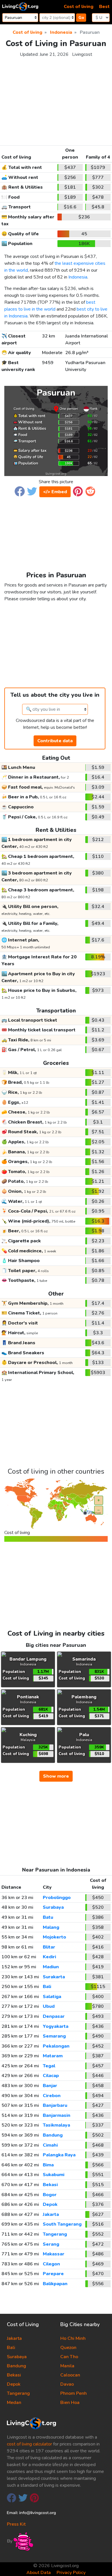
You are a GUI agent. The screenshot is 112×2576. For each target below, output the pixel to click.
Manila (67, 2366)
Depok (50, 2204)
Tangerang (55, 2234)
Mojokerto (54, 1937)
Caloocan (70, 2375)
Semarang (54, 2036)
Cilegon (51, 2264)
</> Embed (55, 492)
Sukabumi (54, 2175)
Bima (48, 2165)
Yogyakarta (56, 2026)
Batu (48, 1917)
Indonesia (78, 277)
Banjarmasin (57, 2115)
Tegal (49, 2066)
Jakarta (51, 2214)
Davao (67, 2384)
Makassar (54, 2254)
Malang (51, 1927)
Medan (14, 2403)
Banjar (50, 2086)
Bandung (53, 2135)
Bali (47, 1987)
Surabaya (53, 1907)
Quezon (68, 2348)
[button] (20, 491)
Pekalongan (56, 2046)
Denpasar (54, 2016)
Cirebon (52, 2096)
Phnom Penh (74, 2393)
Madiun (51, 1967)
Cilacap (51, 2076)
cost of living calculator (29, 2444)
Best (104, 7)
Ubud (49, 2006)
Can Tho (69, 2357)
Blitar (49, 1947)
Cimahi (50, 2145)
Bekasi (50, 2185)
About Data (39, 2573)
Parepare (53, 2274)
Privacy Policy (71, 2573)
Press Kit (16, 2524)
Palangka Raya (59, 2155)
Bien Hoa (70, 2403)
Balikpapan (55, 2284)
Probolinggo (57, 1898)
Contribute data (55, 741)
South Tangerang (62, 2224)
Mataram (53, 2056)
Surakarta (54, 1977)
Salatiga (52, 1997)
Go (81, 18)
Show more (56, 1776)
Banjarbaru (55, 2105)
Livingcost (82, 54)
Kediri (49, 1957)
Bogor (50, 2195)
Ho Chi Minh (73, 2338)
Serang (51, 2244)
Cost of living (79, 7)
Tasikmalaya (56, 2125)
